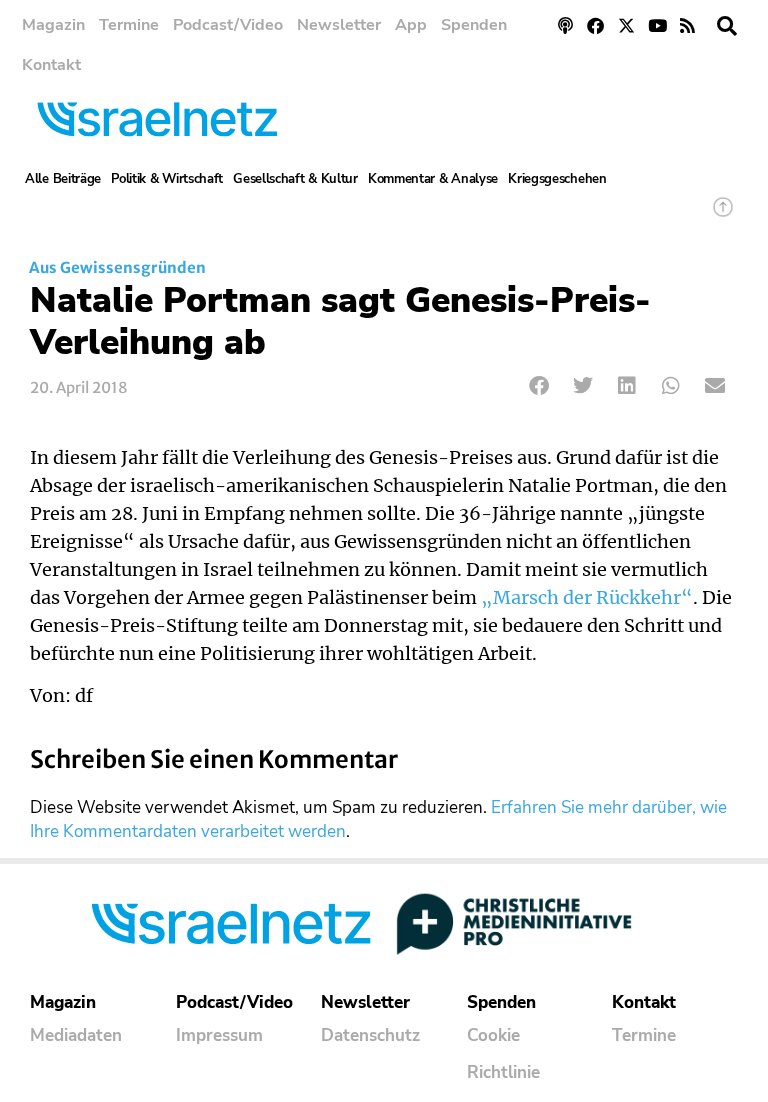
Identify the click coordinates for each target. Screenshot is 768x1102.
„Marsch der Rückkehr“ (587, 598)
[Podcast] (565, 25)
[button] (727, 26)
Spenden (474, 25)
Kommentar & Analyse (433, 179)
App (411, 25)
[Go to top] (723, 216)
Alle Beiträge (63, 179)
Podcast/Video (228, 25)
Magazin (53, 25)
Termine (129, 25)
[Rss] (687, 25)
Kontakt (51, 65)
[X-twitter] (626, 25)
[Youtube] (657, 25)
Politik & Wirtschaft (167, 179)
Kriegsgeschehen (557, 179)
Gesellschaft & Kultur (295, 179)
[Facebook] (596, 25)
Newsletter (339, 25)
